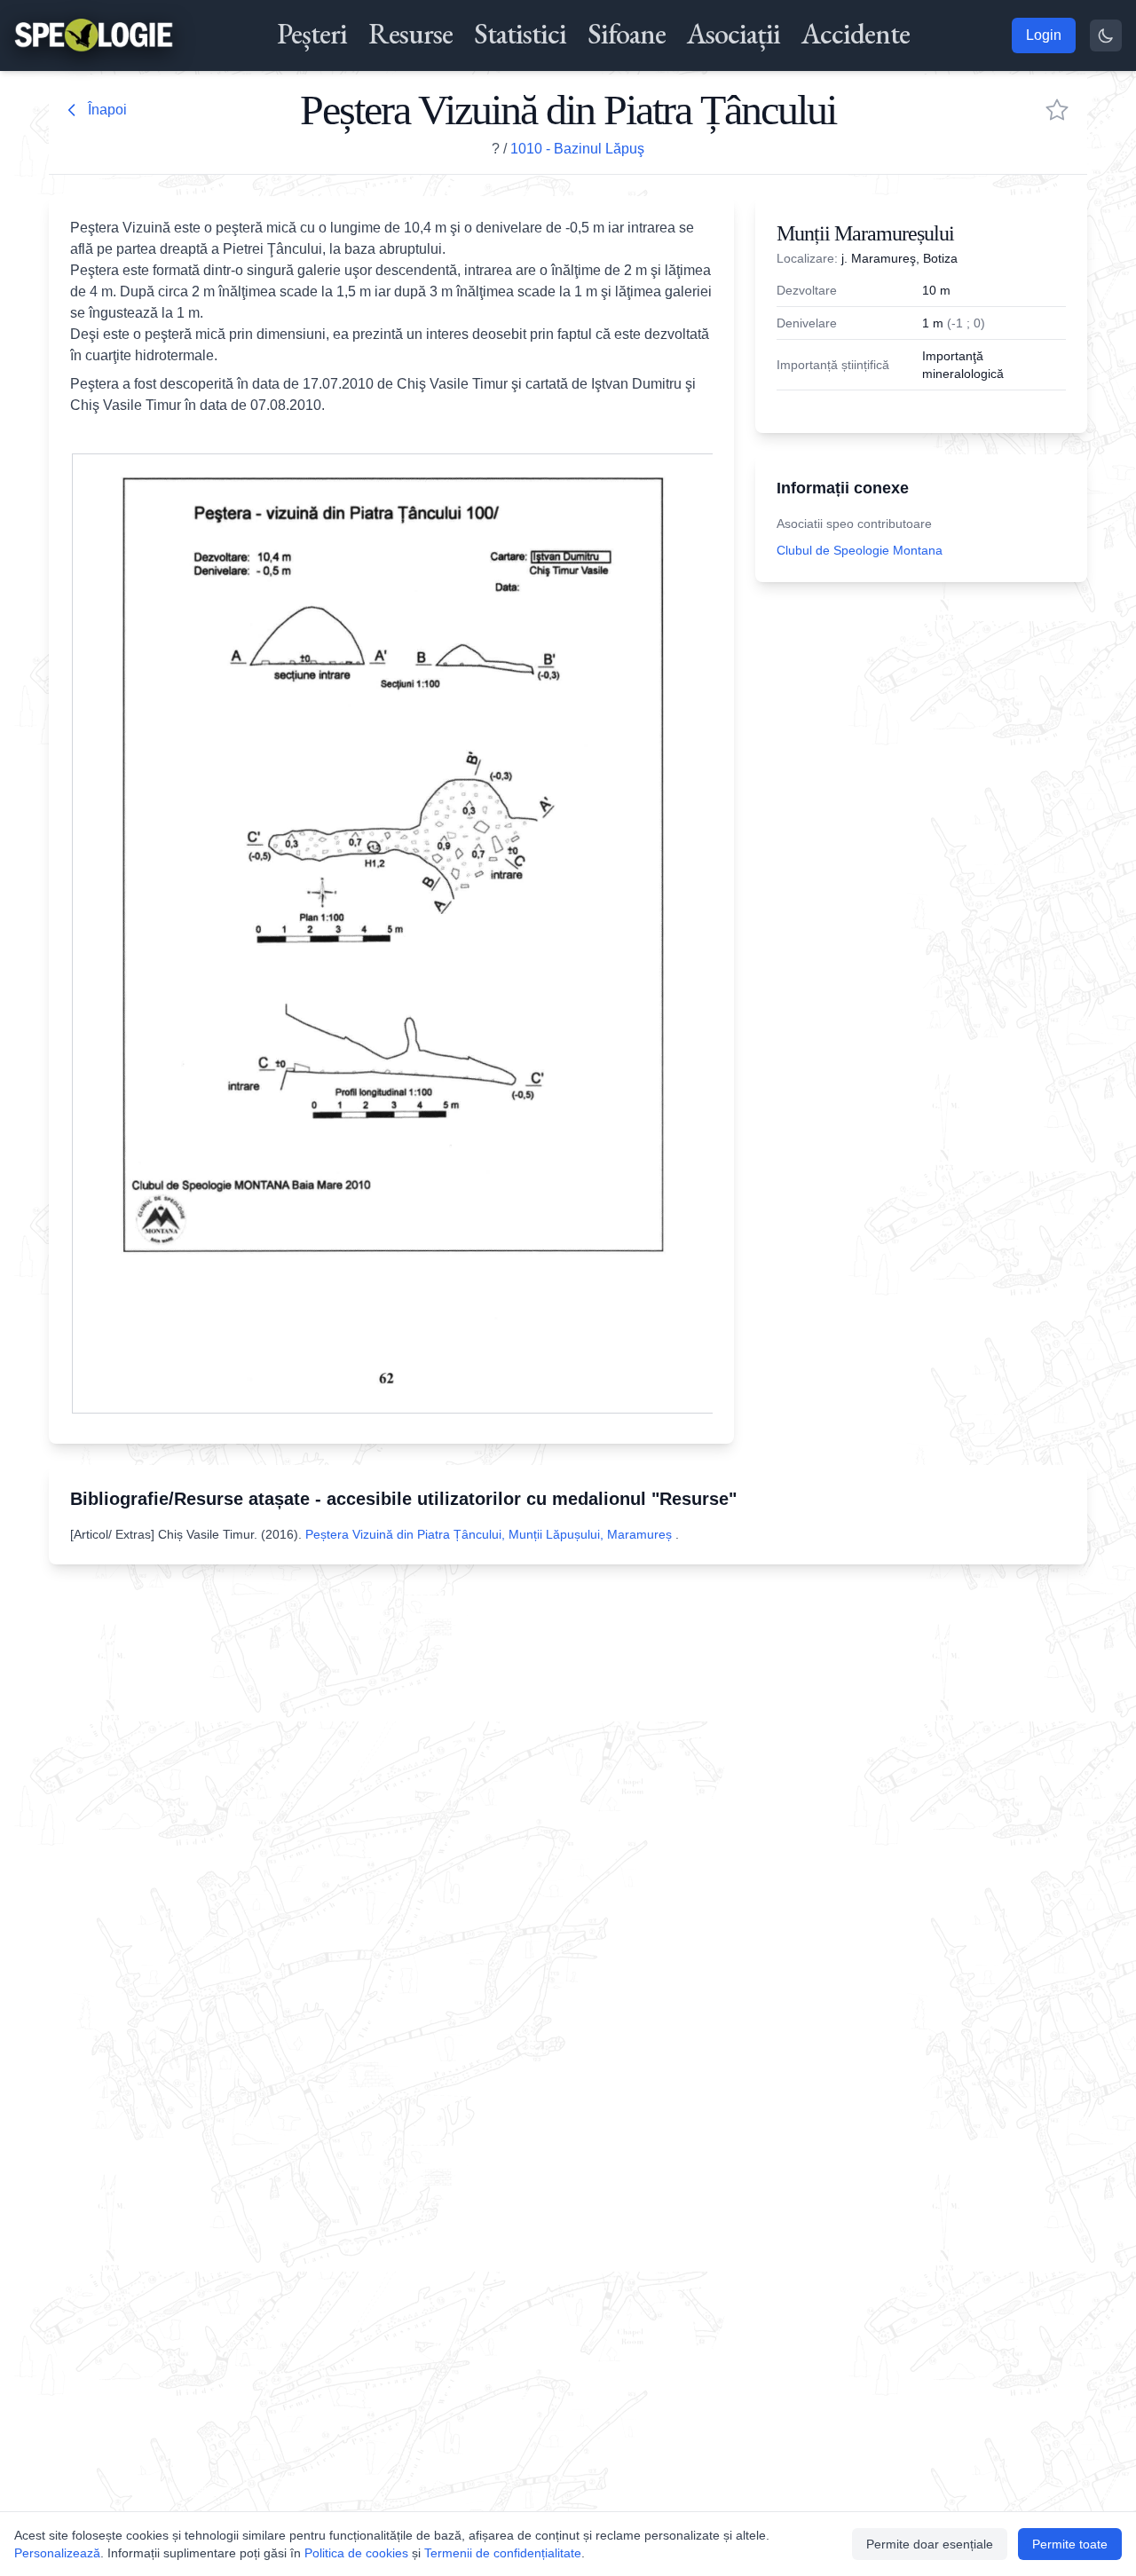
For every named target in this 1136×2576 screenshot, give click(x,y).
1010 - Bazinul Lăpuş (577, 149)
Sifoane (627, 34)
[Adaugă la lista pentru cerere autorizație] (1057, 110)
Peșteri (312, 34)
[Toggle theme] (1106, 35)
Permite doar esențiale (930, 2544)
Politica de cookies (356, 2553)
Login (1044, 35)
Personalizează (57, 2553)
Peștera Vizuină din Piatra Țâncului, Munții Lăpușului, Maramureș (490, 1534)
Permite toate (1070, 2544)
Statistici (520, 34)
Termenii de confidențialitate (503, 2553)
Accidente (856, 34)
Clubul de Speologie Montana (860, 550)
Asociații (734, 34)
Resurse (410, 34)
